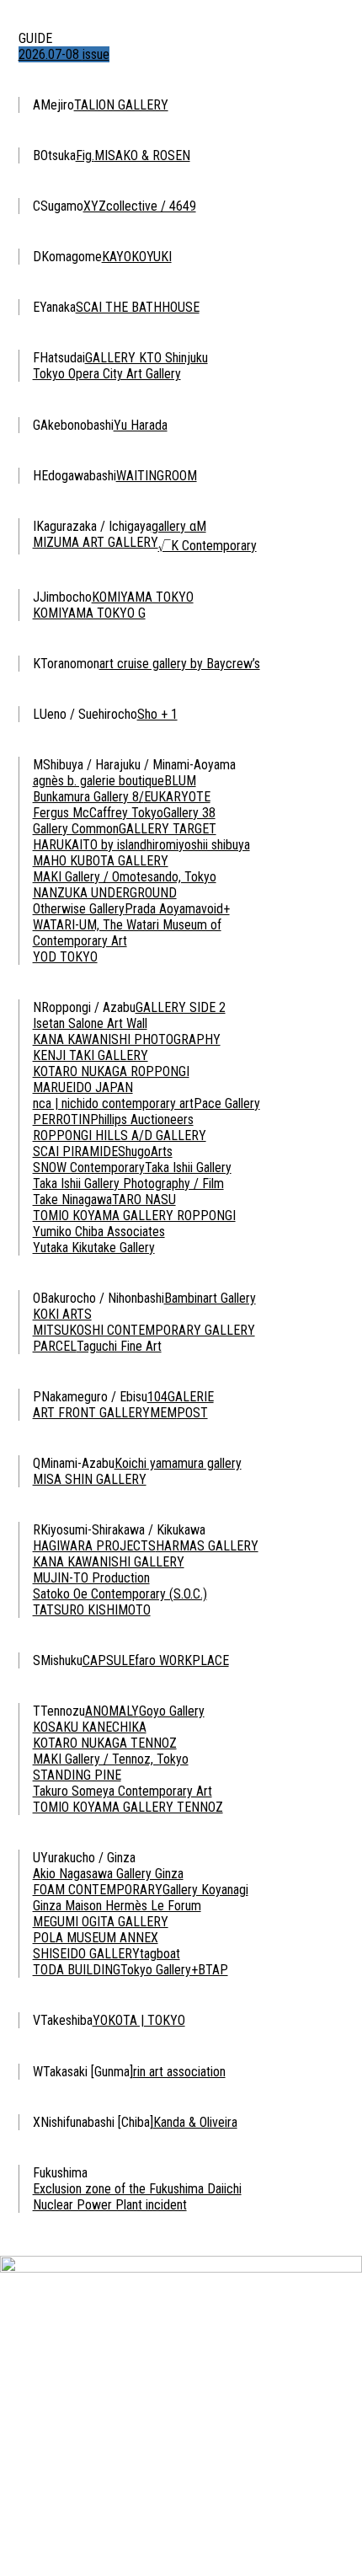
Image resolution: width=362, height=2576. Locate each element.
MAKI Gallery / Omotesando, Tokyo (125, 877)
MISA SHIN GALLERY (90, 1479)
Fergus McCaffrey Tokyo (98, 813)
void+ (216, 909)
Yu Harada (141, 425)
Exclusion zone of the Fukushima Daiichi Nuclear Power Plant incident (137, 2197)
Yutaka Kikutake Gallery (94, 1248)
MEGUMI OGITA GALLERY (101, 1922)
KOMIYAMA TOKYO (143, 597)
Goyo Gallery (172, 1711)
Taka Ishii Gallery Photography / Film (128, 1184)
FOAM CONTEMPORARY (98, 1890)
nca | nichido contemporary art (113, 1103)
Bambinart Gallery (210, 1298)
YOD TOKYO (65, 957)
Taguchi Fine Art (119, 1346)
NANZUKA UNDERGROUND (105, 893)
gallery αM (179, 526)
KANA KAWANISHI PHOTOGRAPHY (127, 1039)
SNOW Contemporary (89, 1168)
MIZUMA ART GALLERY (96, 542)
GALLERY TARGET (168, 829)
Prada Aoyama (163, 909)
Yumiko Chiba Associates (99, 1232)
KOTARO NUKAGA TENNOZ (105, 1743)
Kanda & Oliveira (195, 2122)
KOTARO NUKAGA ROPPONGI (111, 1071)
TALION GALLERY (121, 105)
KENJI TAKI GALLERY (90, 1055)
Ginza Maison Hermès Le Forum (117, 1906)
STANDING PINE (77, 1775)
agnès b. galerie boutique (98, 781)
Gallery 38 (189, 813)
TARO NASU (144, 1200)
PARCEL (55, 1346)
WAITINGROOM (157, 476)
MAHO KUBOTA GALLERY (101, 861)
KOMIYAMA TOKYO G (89, 613)
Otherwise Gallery (79, 909)
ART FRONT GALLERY (91, 1413)
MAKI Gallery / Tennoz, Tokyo (111, 1759)
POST (192, 1413)
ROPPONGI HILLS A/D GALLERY (120, 1135)
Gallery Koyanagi (205, 1890)
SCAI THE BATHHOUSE (138, 307)
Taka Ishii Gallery (188, 1168)
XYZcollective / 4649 (140, 206)
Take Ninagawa (72, 1200)
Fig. (85, 155)
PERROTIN (61, 1119)
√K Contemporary (208, 546)
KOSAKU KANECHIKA (90, 1727)
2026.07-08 (64, 54)
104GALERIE (181, 1397)
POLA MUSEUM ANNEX (96, 1938)
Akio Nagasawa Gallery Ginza (108, 1874)
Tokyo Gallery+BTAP (174, 1970)
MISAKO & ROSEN (142, 155)
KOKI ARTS (62, 1314)
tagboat (160, 1954)
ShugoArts (145, 1151)
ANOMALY (112, 1711)
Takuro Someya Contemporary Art (122, 1791)
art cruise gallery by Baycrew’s (180, 664)
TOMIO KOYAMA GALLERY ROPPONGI (134, 1216)
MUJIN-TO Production (91, 1578)
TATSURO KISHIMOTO (92, 1610)
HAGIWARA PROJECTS (94, 1546)
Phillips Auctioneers (142, 1119)
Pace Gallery (227, 1103)
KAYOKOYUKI (137, 257)
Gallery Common (76, 829)
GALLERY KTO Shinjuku (146, 358)
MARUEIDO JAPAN (83, 1087)
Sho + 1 (157, 714)
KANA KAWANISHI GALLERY (109, 1562)
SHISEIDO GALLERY (86, 1954)
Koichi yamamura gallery (178, 1463)
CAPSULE (109, 1660)
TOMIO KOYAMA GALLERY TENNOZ (128, 1807)
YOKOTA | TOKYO (139, 2020)
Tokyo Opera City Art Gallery (107, 374)
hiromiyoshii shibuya (198, 845)
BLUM (180, 781)
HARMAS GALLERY (207, 1546)
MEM (163, 1413)
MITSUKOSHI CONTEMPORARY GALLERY (144, 1330)
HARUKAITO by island (90, 845)
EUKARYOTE (177, 797)
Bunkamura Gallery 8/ (88, 797)
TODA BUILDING (77, 1970)
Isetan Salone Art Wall (90, 1023)
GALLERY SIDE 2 (181, 1007)
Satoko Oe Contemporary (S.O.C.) (120, 1594)
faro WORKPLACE (182, 1660)
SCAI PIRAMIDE (75, 1151)
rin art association (179, 2072)
